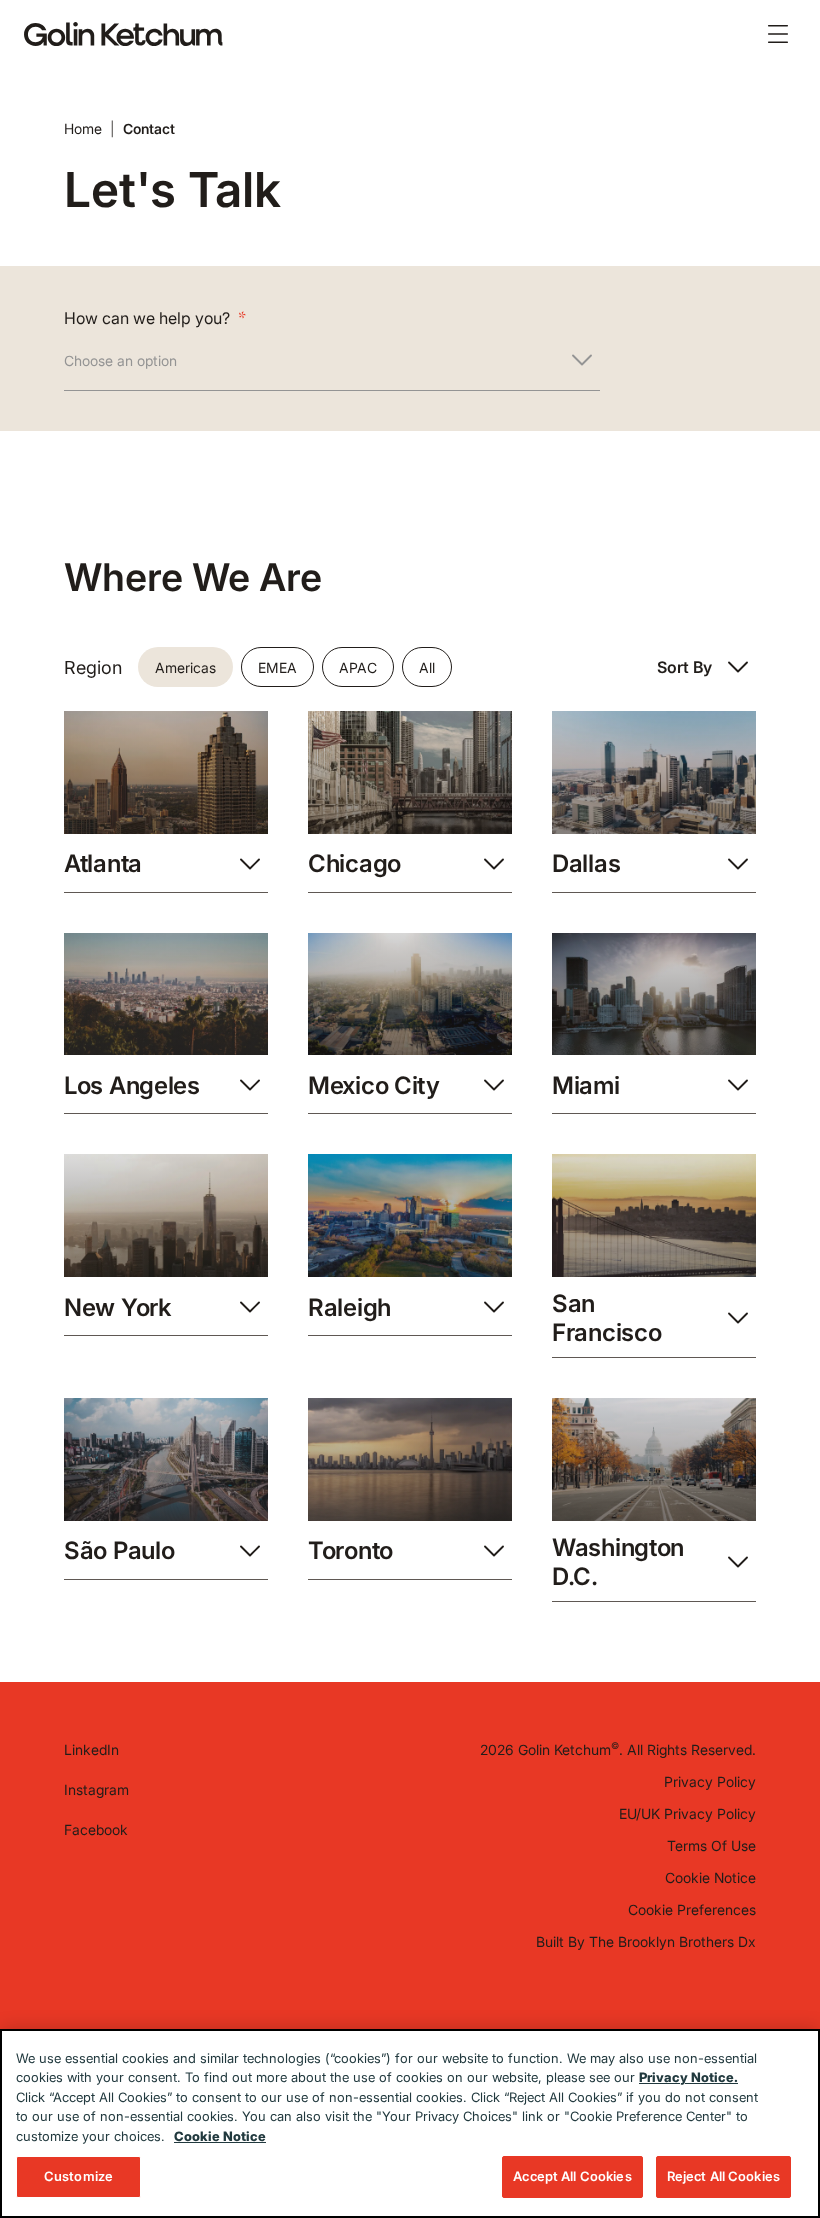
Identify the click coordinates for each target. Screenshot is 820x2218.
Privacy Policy (710, 1781)
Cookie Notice (710, 1877)
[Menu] (778, 34)
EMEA (277, 667)
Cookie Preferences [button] (692, 1909)
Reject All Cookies (723, 2176)
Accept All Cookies (572, 2176)
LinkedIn (91, 1749)
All (427, 667)
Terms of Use (711, 1845)
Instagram (96, 1789)
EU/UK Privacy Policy (687, 1813)
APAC (358, 667)
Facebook (96, 1829)
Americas (185, 667)
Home (83, 128)
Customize (78, 2176)
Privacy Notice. (688, 2077)
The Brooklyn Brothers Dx (672, 1941)
